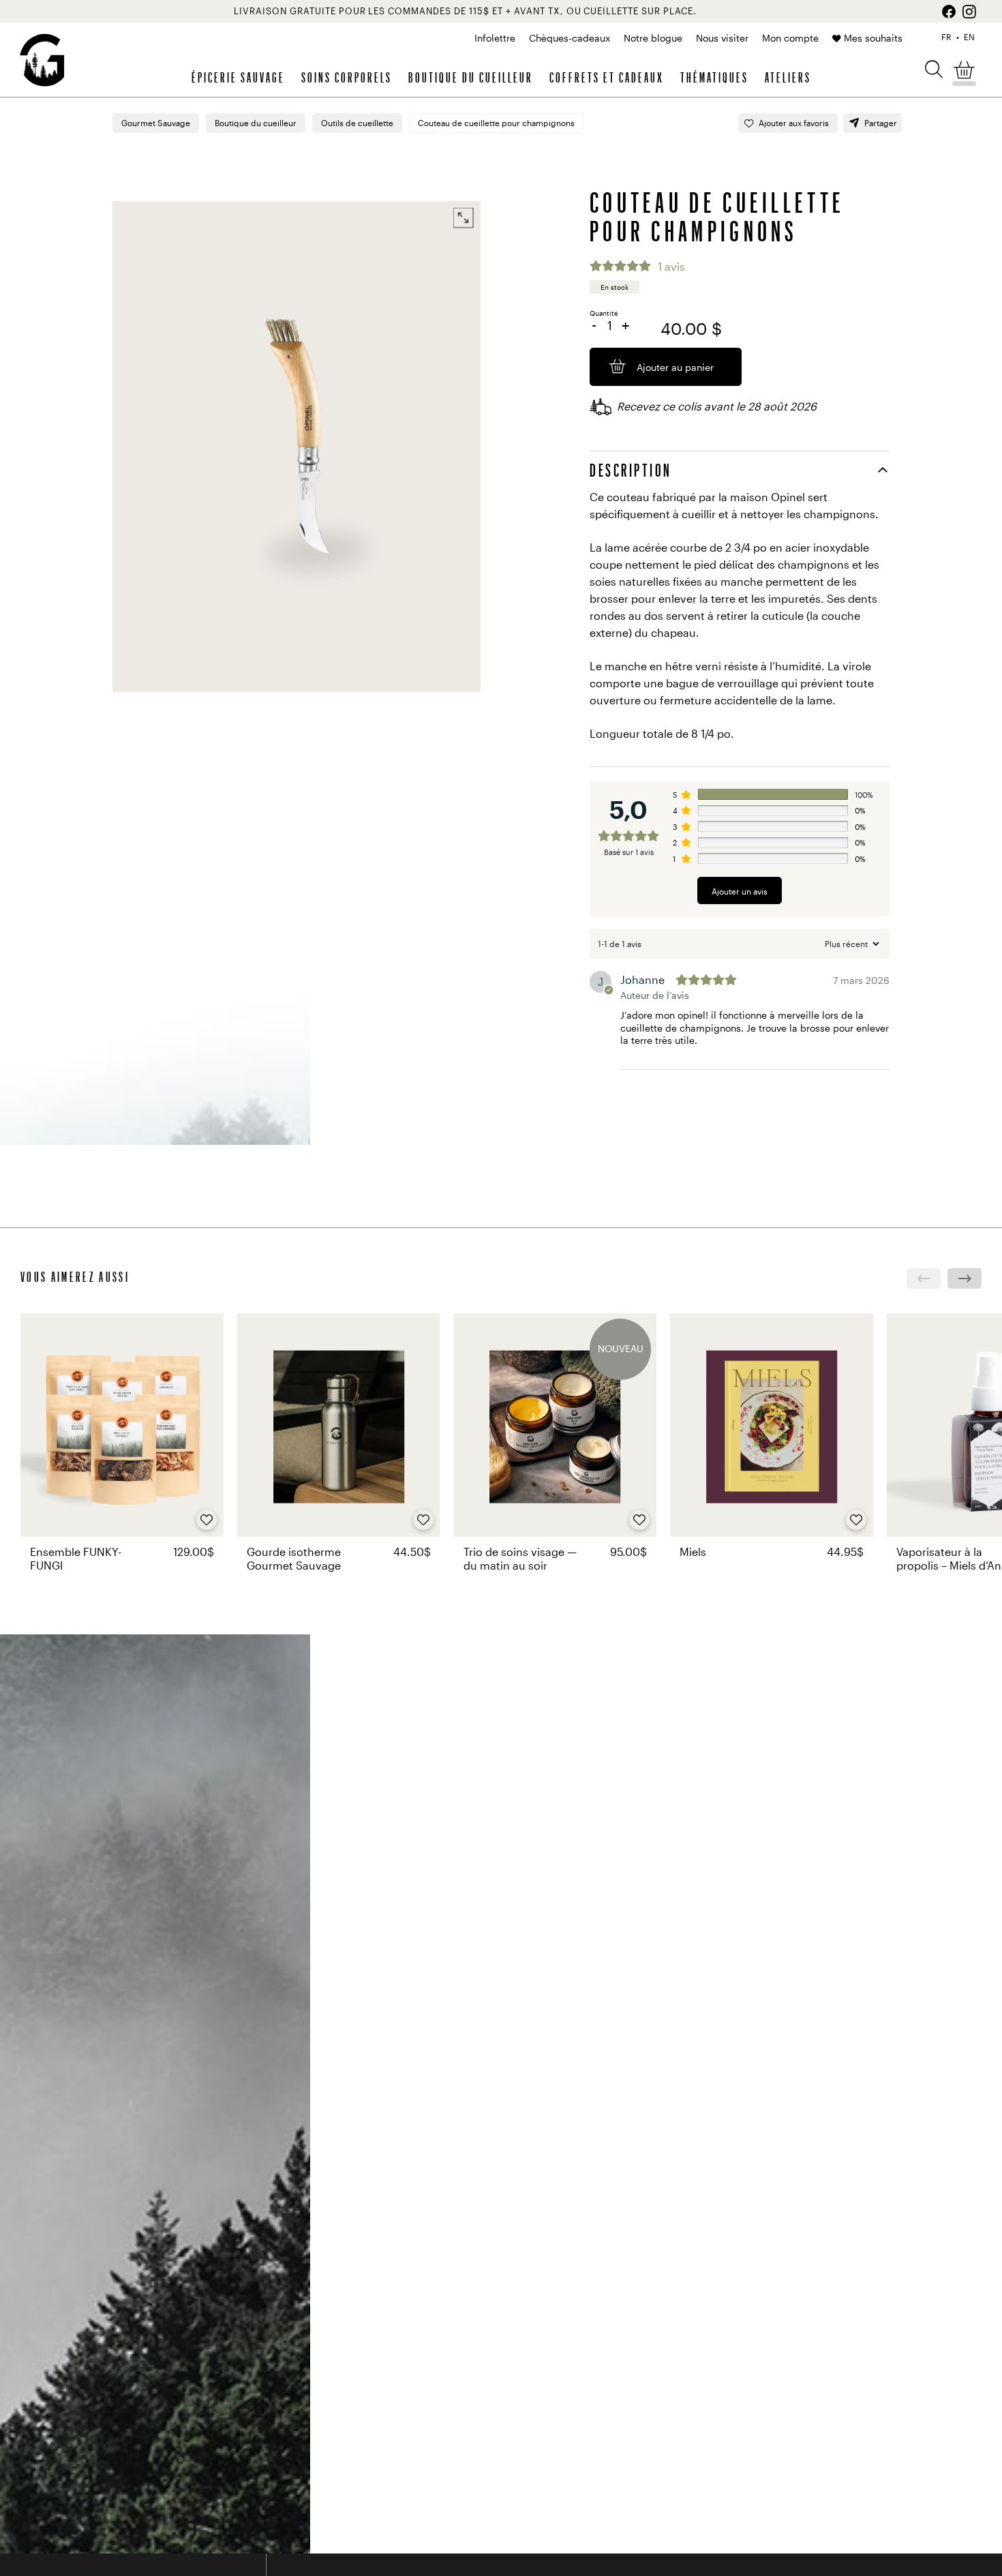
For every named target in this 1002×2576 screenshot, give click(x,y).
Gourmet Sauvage (156, 123)
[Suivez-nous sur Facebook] (949, 12)
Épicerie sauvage (238, 77)
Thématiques (714, 77)
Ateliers (788, 77)
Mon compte (790, 38)
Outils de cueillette (357, 123)
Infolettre (495, 38)
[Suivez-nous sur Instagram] (969, 12)
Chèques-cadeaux (570, 38)
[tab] (740, 470)
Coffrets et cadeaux (607, 77)
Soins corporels (347, 77)
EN (969, 37)
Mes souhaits (873, 38)
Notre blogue (653, 38)
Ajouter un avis (740, 891)
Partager (881, 123)
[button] (934, 69)
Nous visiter (722, 38)
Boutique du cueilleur (471, 77)
